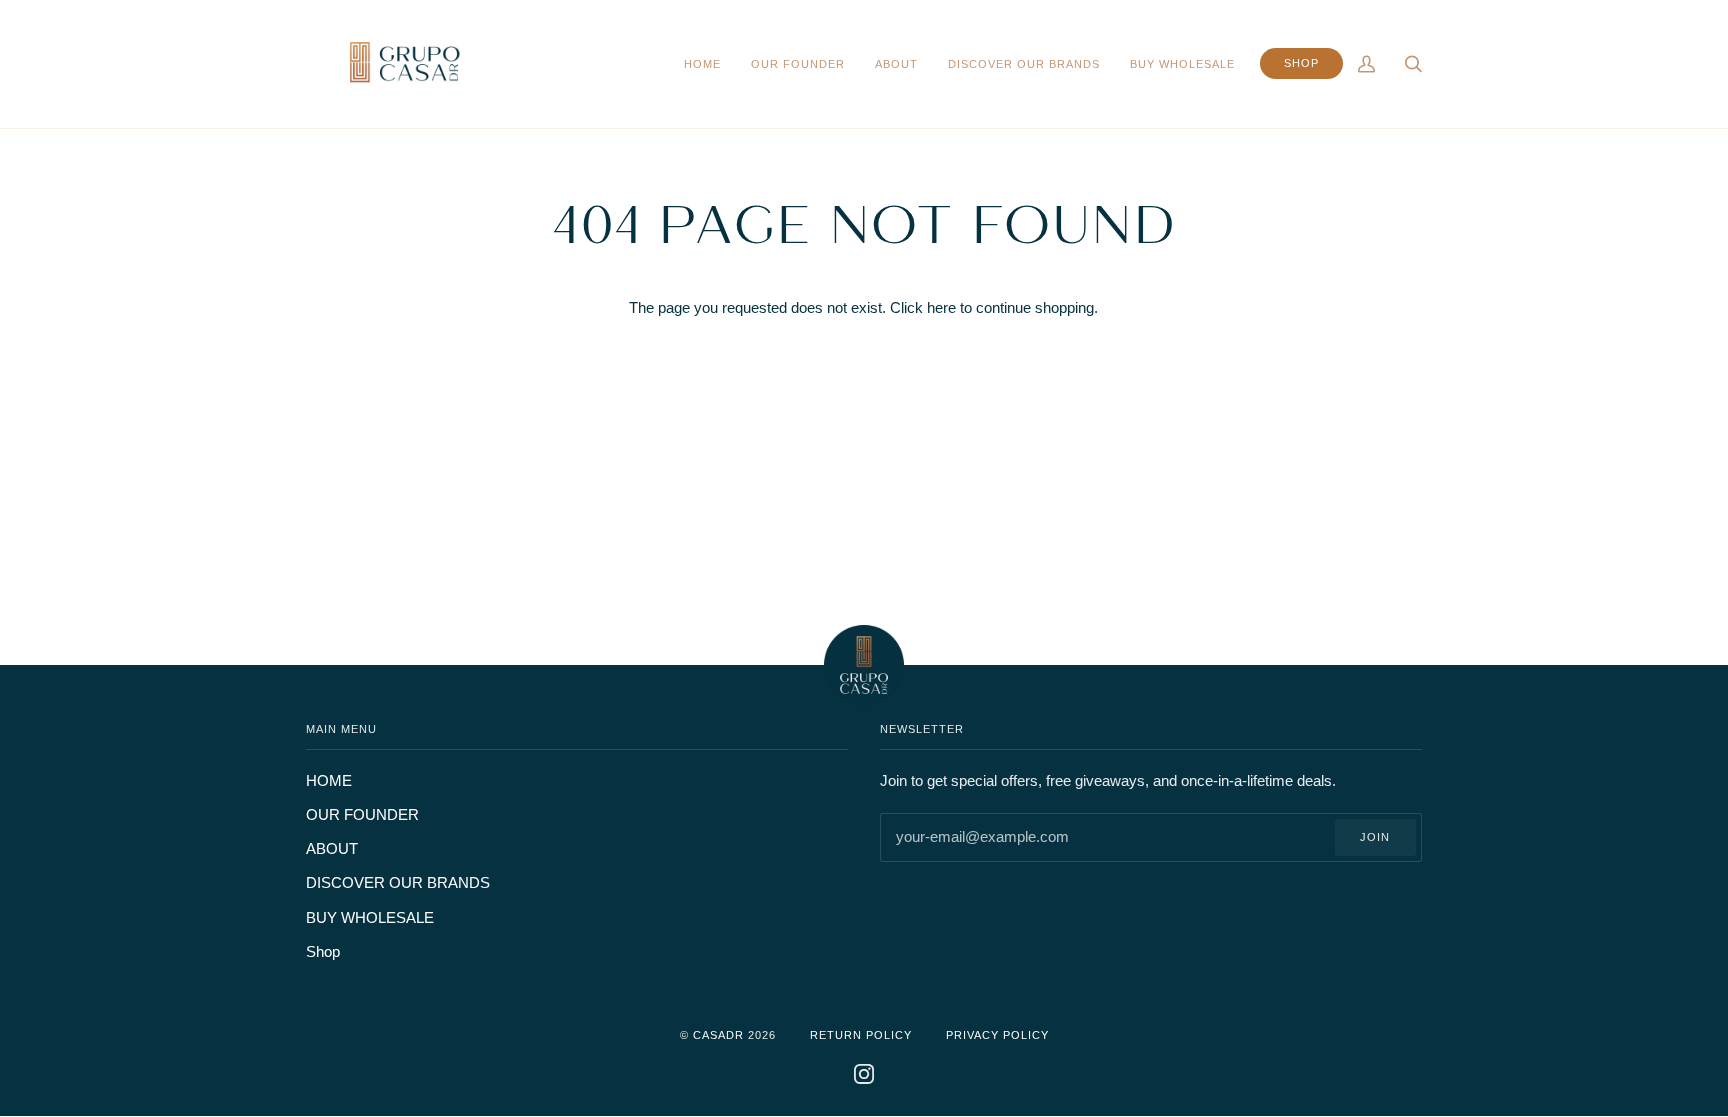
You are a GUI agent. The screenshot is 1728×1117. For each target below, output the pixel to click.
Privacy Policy (997, 1035)
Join (1375, 837)
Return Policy (861, 1035)
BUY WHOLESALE (370, 918)
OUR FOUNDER (362, 815)
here (941, 308)
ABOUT (332, 849)
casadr (718, 1035)
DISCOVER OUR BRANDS (398, 883)
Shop (323, 952)
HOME (329, 781)
